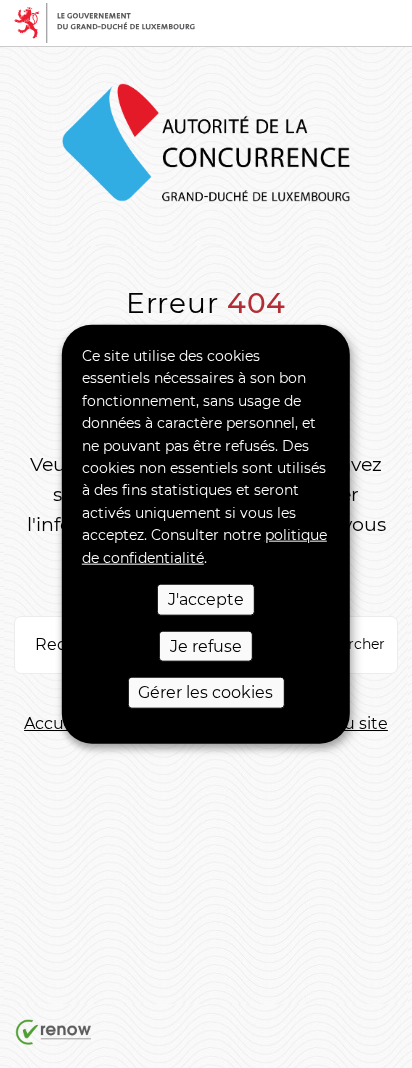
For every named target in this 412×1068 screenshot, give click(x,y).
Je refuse (206, 645)
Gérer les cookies (205, 692)
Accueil (53, 723)
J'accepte (206, 599)
